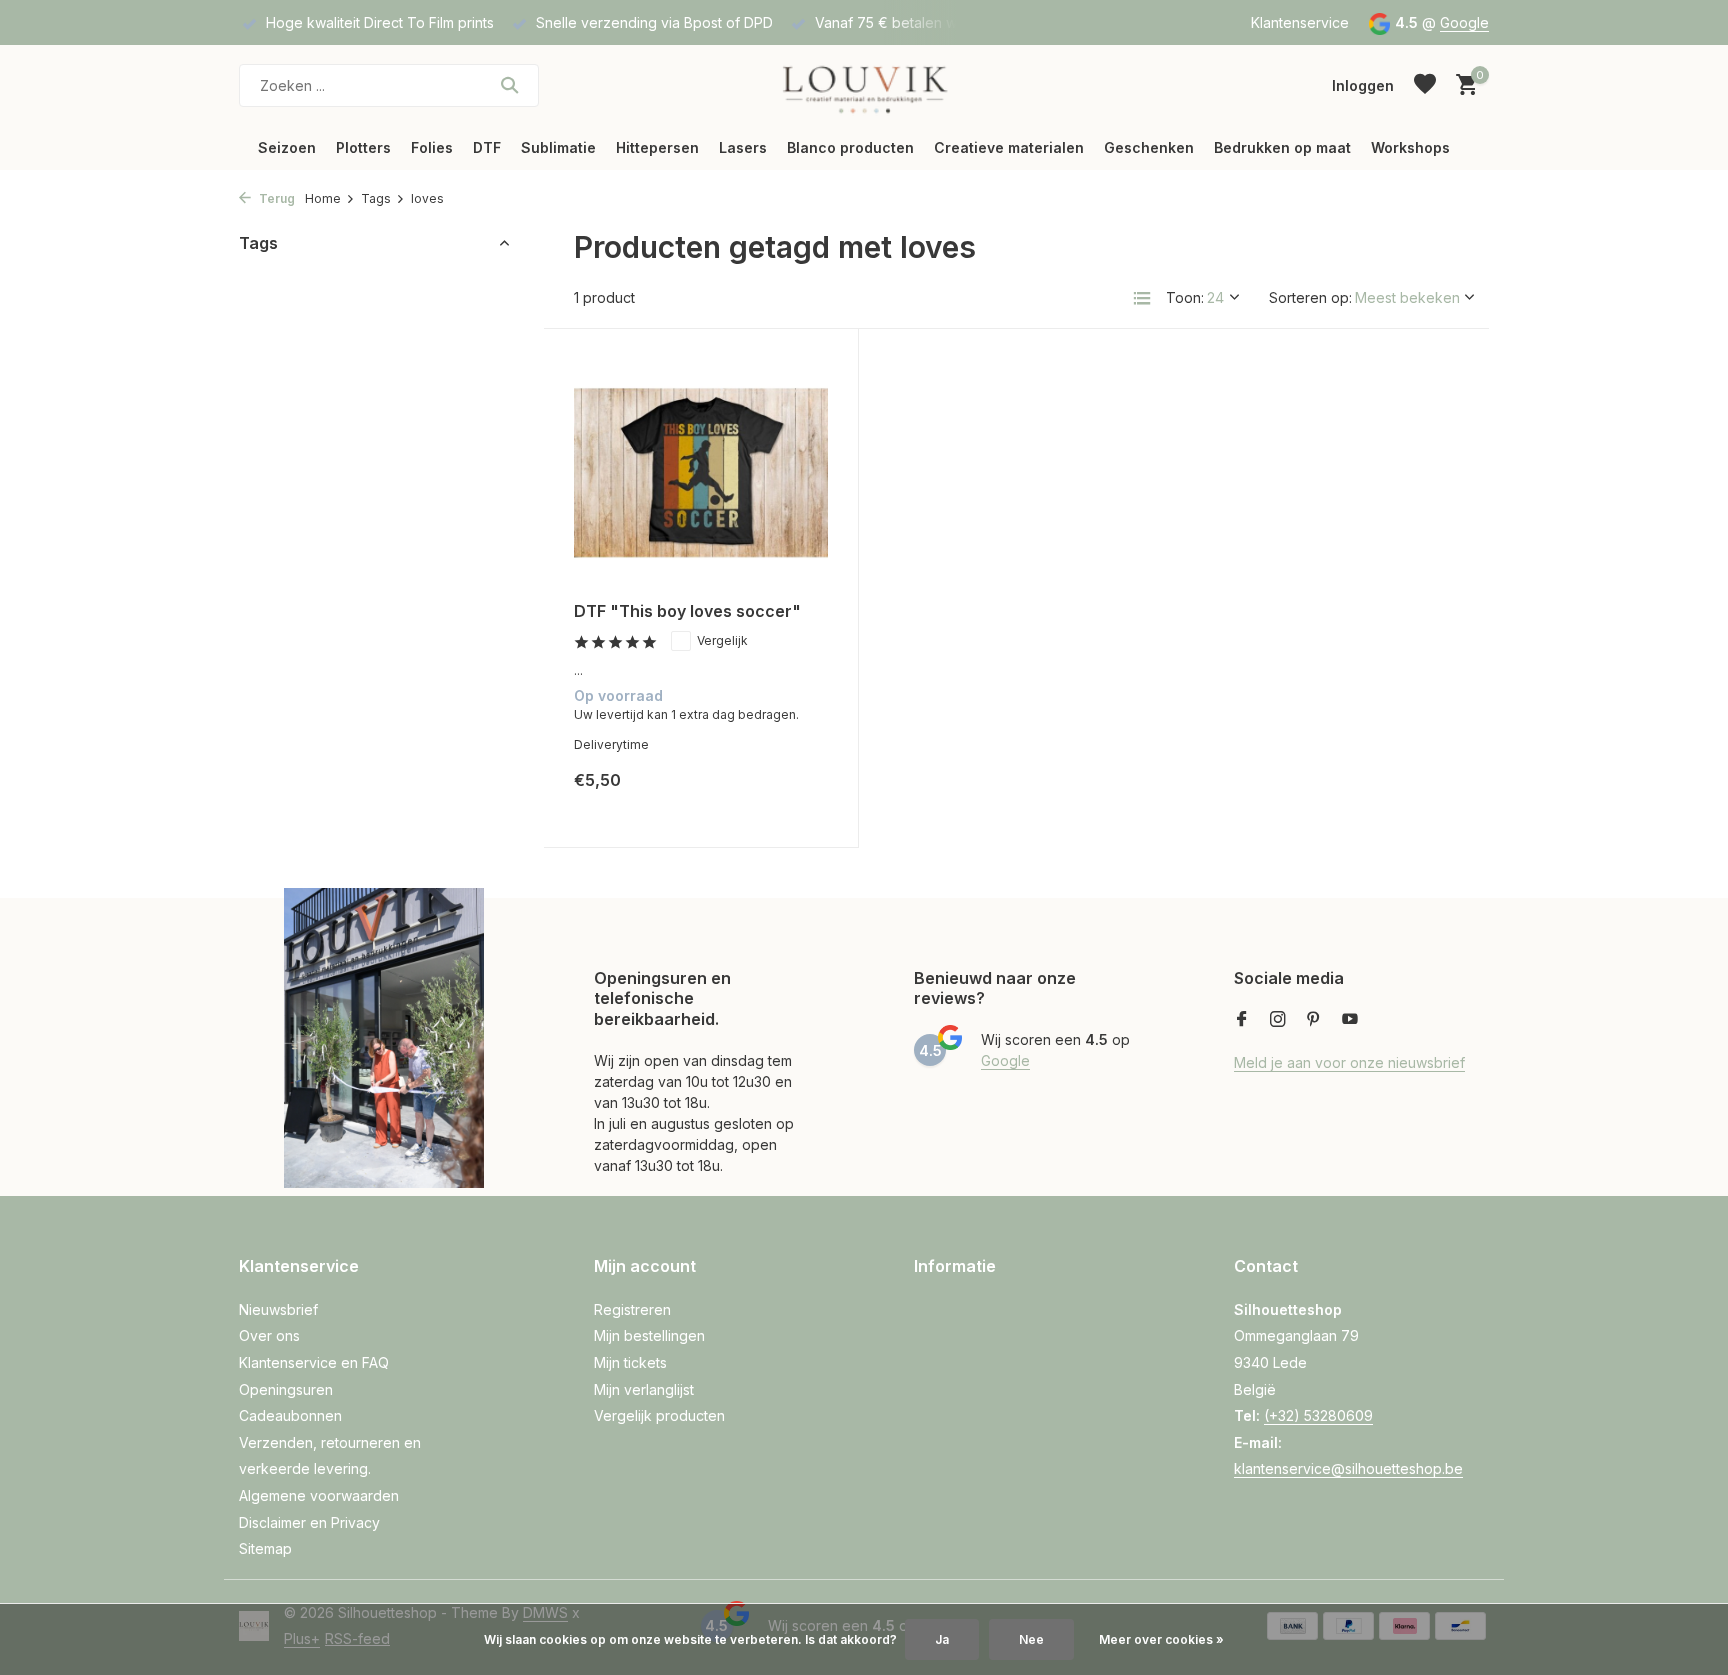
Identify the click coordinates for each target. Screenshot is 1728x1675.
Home (323, 198)
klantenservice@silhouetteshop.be (1348, 1468)
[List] (1142, 298)
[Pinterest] (1314, 1020)
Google (1464, 22)
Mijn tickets (630, 1362)
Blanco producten (850, 147)
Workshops (1410, 147)
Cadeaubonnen (290, 1415)
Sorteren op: (1310, 297)
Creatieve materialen (1009, 147)
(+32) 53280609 (1318, 1415)
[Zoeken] (509, 85)
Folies (432, 147)
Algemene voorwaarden (319, 1495)
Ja (942, 1639)
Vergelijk (722, 640)
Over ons (269, 1335)
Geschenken (1149, 147)
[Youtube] (1350, 1020)
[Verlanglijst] (1425, 85)
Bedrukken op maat (1282, 147)
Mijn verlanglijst (644, 1389)
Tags (376, 198)
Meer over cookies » (1161, 1639)
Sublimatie (558, 147)
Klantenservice (1300, 22)
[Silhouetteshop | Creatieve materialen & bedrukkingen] (863, 85)
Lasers (743, 147)
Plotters (363, 147)
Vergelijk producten (659, 1415)
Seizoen (287, 147)
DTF (487, 147)
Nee (1031, 1639)
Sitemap (265, 1548)
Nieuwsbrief (278, 1309)
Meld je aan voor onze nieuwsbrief (1349, 1062)
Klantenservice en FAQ (314, 1362)
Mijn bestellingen (649, 1335)
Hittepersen (657, 147)
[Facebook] (1242, 1020)
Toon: (1185, 297)
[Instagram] (1278, 1020)
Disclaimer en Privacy (309, 1522)
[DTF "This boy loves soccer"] (701, 472)
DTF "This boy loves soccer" (687, 611)
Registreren (632, 1309)
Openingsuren (286, 1389)
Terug (275, 198)
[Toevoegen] (793, 795)
